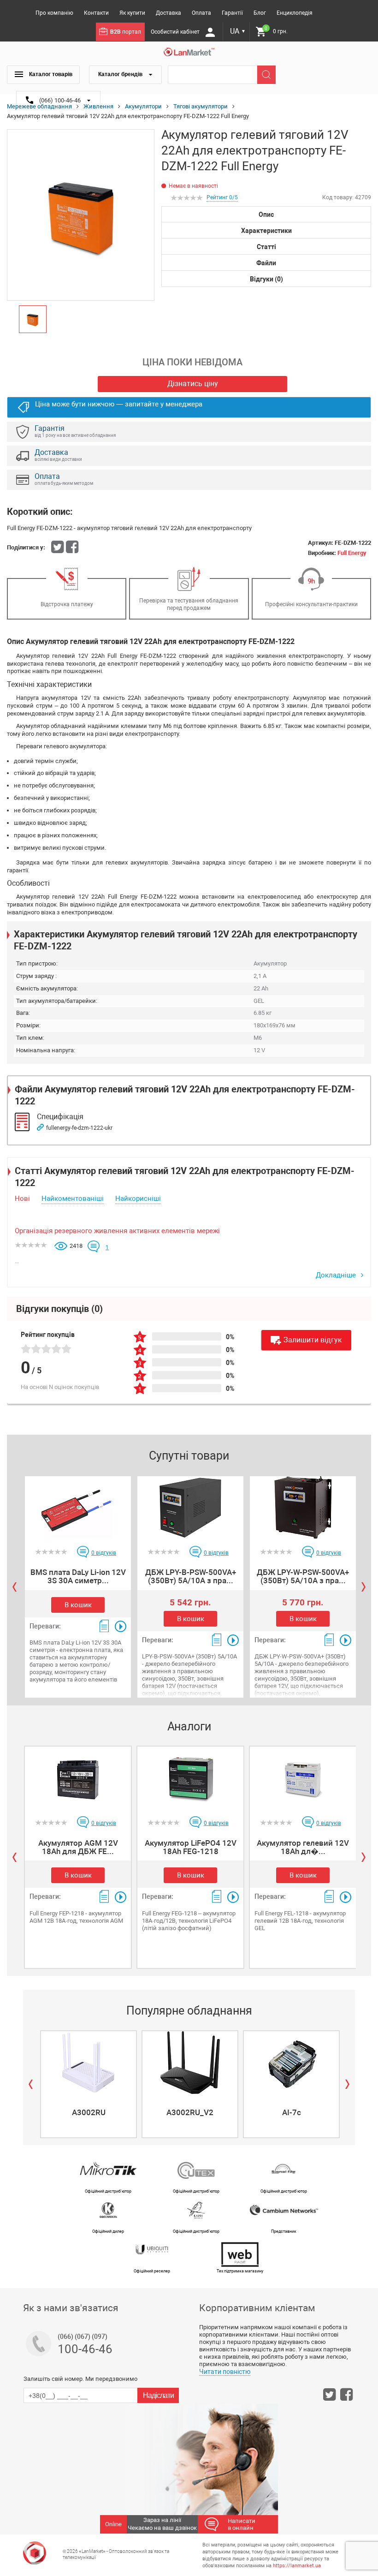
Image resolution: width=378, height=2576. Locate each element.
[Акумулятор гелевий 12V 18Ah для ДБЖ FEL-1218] (303, 1778)
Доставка (168, 13)
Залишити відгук (313, 1340)
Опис (266, 215)
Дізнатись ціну (193, 384)
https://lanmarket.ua (297, 2566)
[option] (81, 215)
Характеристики (266, 231)
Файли (266, 263)
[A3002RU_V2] (190, 2063)
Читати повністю (225, 2372)
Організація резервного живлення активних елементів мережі (117, 1231)
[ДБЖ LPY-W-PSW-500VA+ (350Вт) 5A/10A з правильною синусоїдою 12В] (303, 1508)
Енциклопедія (295, 13)
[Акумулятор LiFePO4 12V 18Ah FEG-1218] (190, 1778)
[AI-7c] (291, 2063)
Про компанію (54, 13)
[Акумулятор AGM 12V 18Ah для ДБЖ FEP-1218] (78, 1778)
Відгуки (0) (266, 279)
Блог (260, 13)
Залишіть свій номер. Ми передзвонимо (80, 2379)
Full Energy (352, 553)
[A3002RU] (89, 2063)
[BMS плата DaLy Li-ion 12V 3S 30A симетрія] (78, 1508)
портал (126, 32)
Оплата (201, 13)
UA (238, 31)
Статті (266, 247)
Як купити (132, 13)
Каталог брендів (121, 74)
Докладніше (337, 1275)
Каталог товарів (50, 74)
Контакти (96, 13)
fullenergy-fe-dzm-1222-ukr (79, 1128)
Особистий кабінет (176, 32)
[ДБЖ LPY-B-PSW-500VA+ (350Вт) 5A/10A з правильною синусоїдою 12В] (190, 1508)
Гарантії (232, 13)
